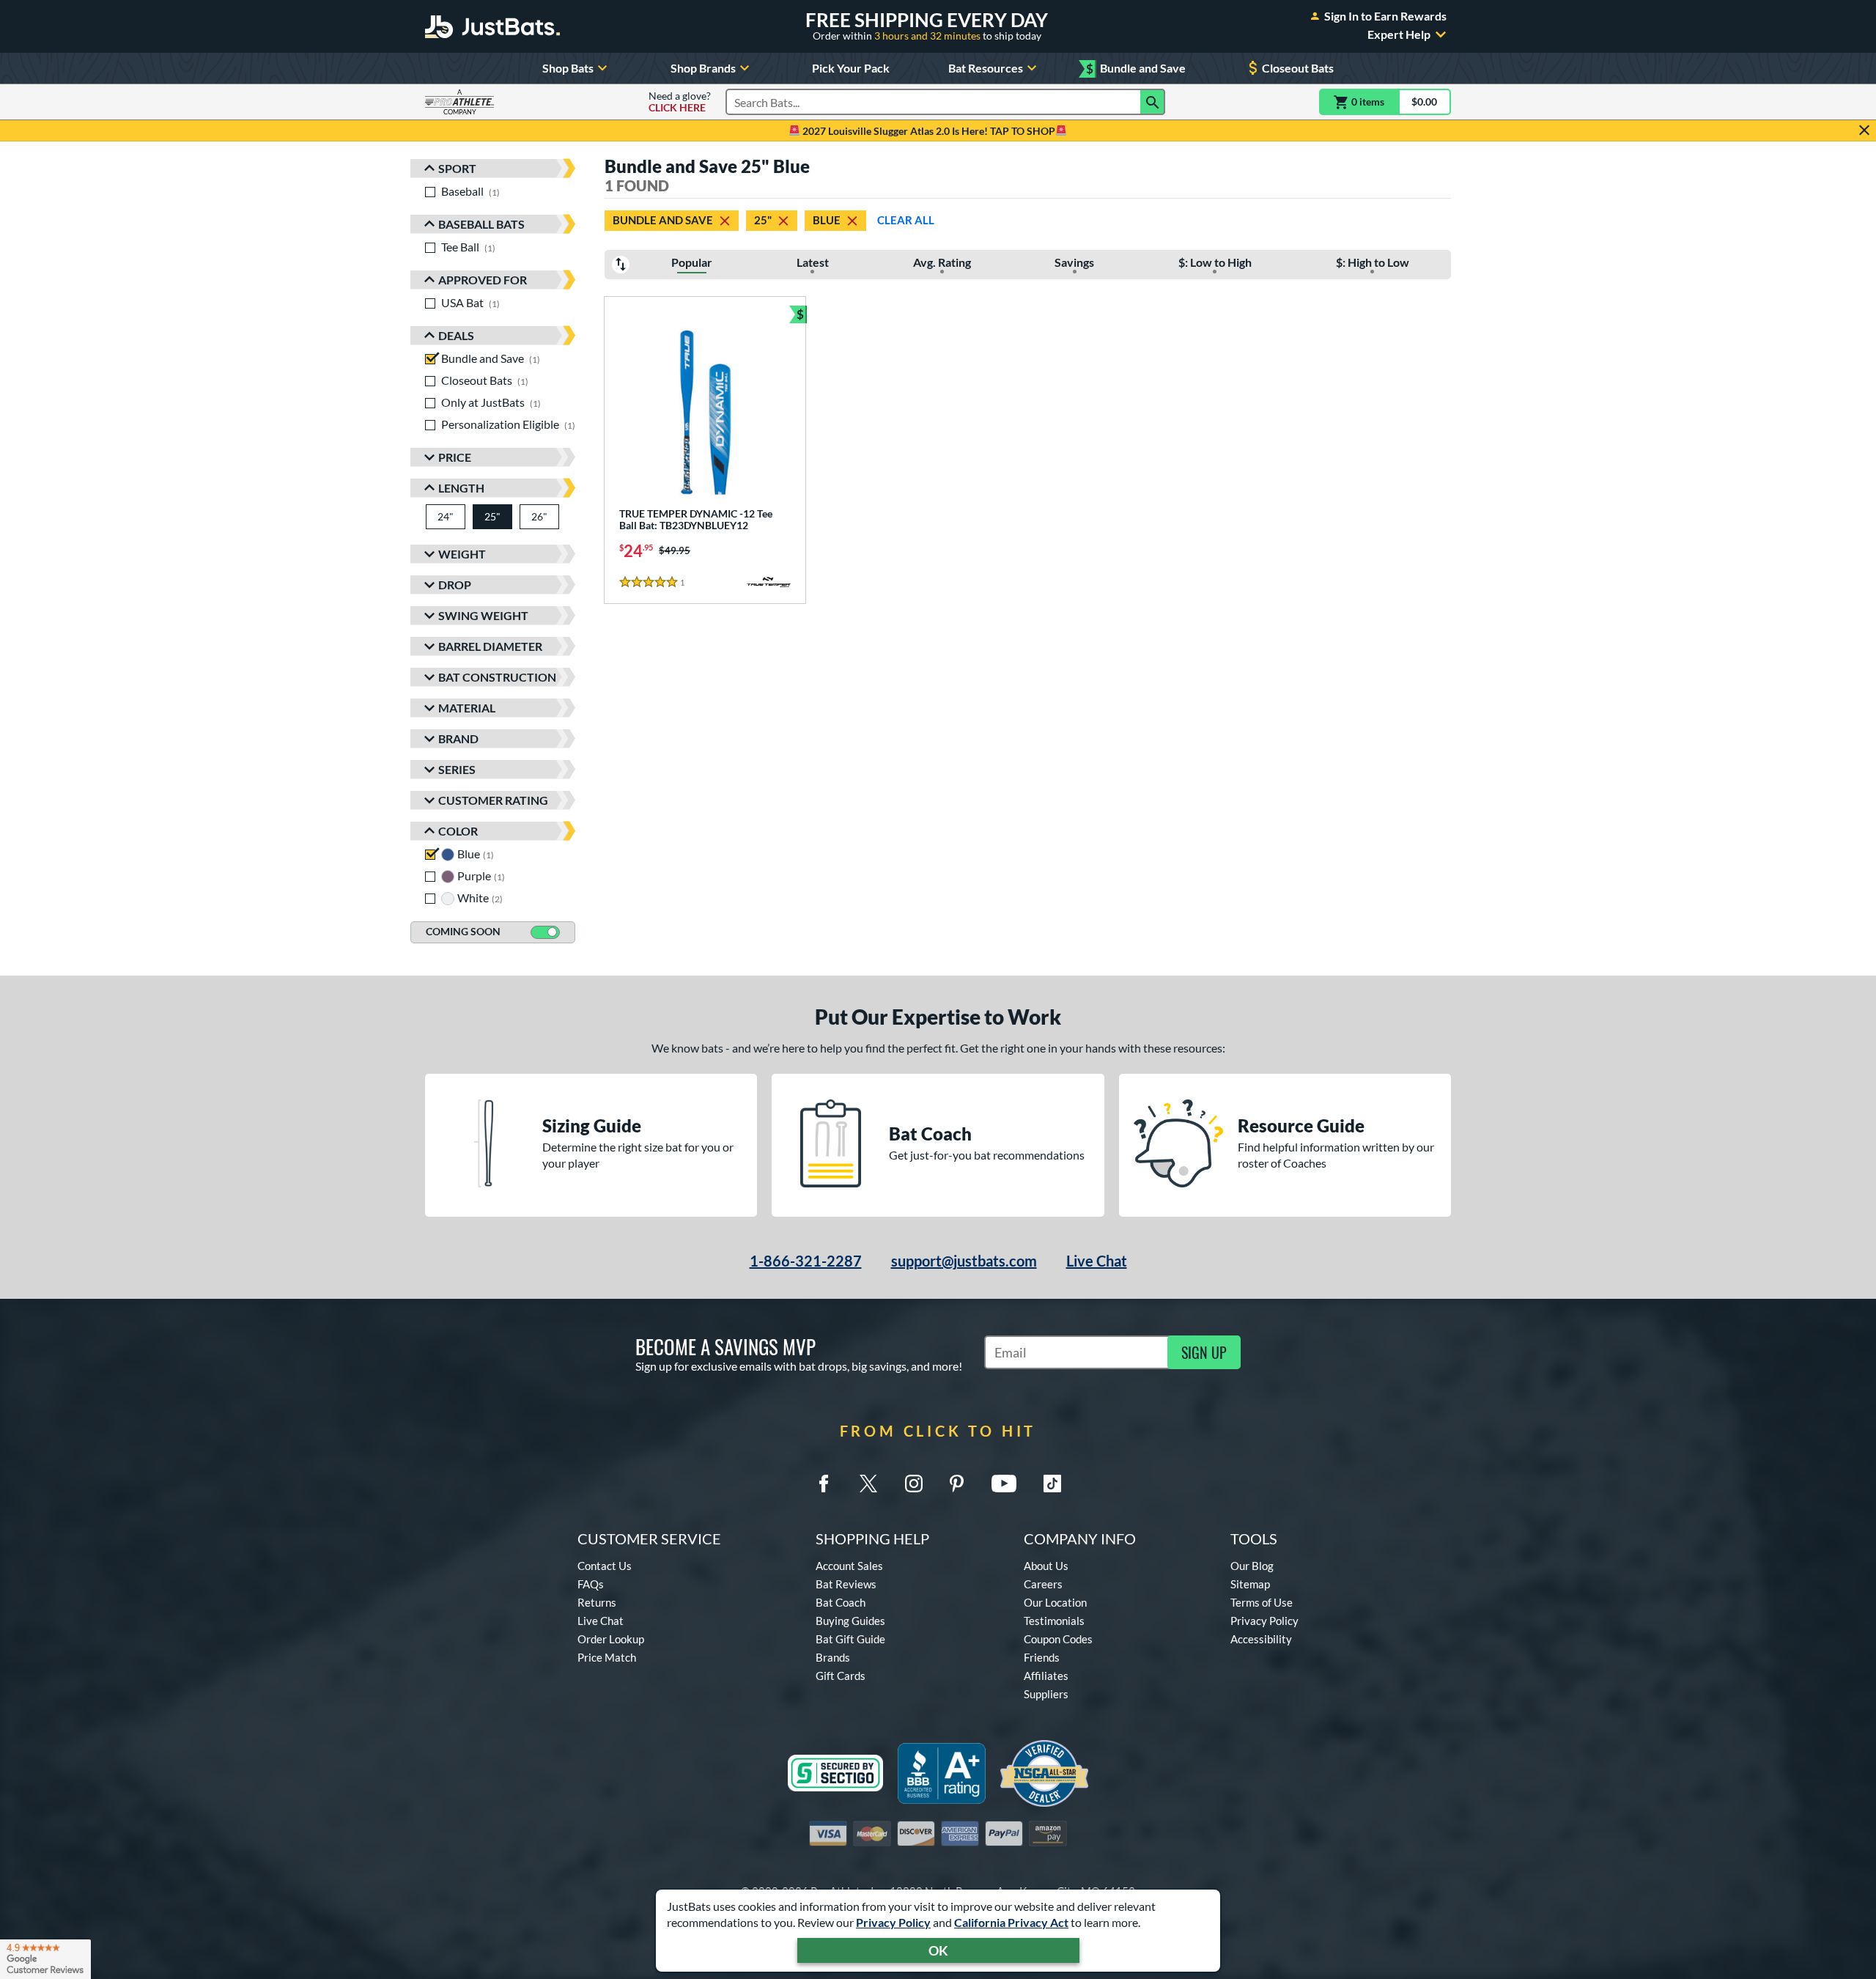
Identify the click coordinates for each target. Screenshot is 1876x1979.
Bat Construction (497, 677)
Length (461, 488)
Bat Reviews (846, 1584)
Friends (1042, 1657)
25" (763, 220)
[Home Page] (492, 26)
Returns (597, 1602)
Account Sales (849, 1566)
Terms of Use (1262, 1602)
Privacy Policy (893, 1922)
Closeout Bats (1298, 68)
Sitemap (1250, 1584)
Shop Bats (568, 68)
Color (458, 831)
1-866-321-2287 (806, 1261)
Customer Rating (493, 800)
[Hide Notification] (1864, 130)
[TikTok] (1052, 1484)
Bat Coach (841, 1602)
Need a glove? (680, 102)
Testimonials (1054, 1621)
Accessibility (1261, 1639)
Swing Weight (483, 615)
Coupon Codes (1058, 1639)
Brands (833, 1657)
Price (455, 457)
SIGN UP (1204, 1352)
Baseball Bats (481, 224)
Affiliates (1046, 1676)
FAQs (591, 1584)
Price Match (607, 1657)
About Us (1046, 1566)
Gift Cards (841, 1676)
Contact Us (605, 1566)
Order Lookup (611, 1639)
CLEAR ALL (906, 220)
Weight (462, 554)
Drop (455, 585)
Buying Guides (850, 1621)
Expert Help (1399, 34)
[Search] (1153, 102)
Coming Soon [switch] (463, 931)
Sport (457, 168)
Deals (456, 335)
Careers (1043, 1584)
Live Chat (1097, 1261)
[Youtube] (1004, 1484)
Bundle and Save (1136, 69)
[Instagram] (914, 1484)
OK (938, 1950)
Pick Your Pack (851, 68)
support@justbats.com (964, 1261)
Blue (827, 220)
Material (467, 708)
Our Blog (1252, 1566)
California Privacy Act (1011, 1922)
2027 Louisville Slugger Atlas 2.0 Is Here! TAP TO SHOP (928, 131)
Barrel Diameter (490, 646)
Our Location (1055, 1602)
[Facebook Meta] (824, 1484)
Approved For (483, 280)
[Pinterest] (956, 1484)
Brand (458, 738)
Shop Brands (703, 68)
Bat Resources (986, 68)
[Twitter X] (868, 1484)
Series (457, 769)
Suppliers (1046, 1694)
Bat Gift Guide (850, 1639)
